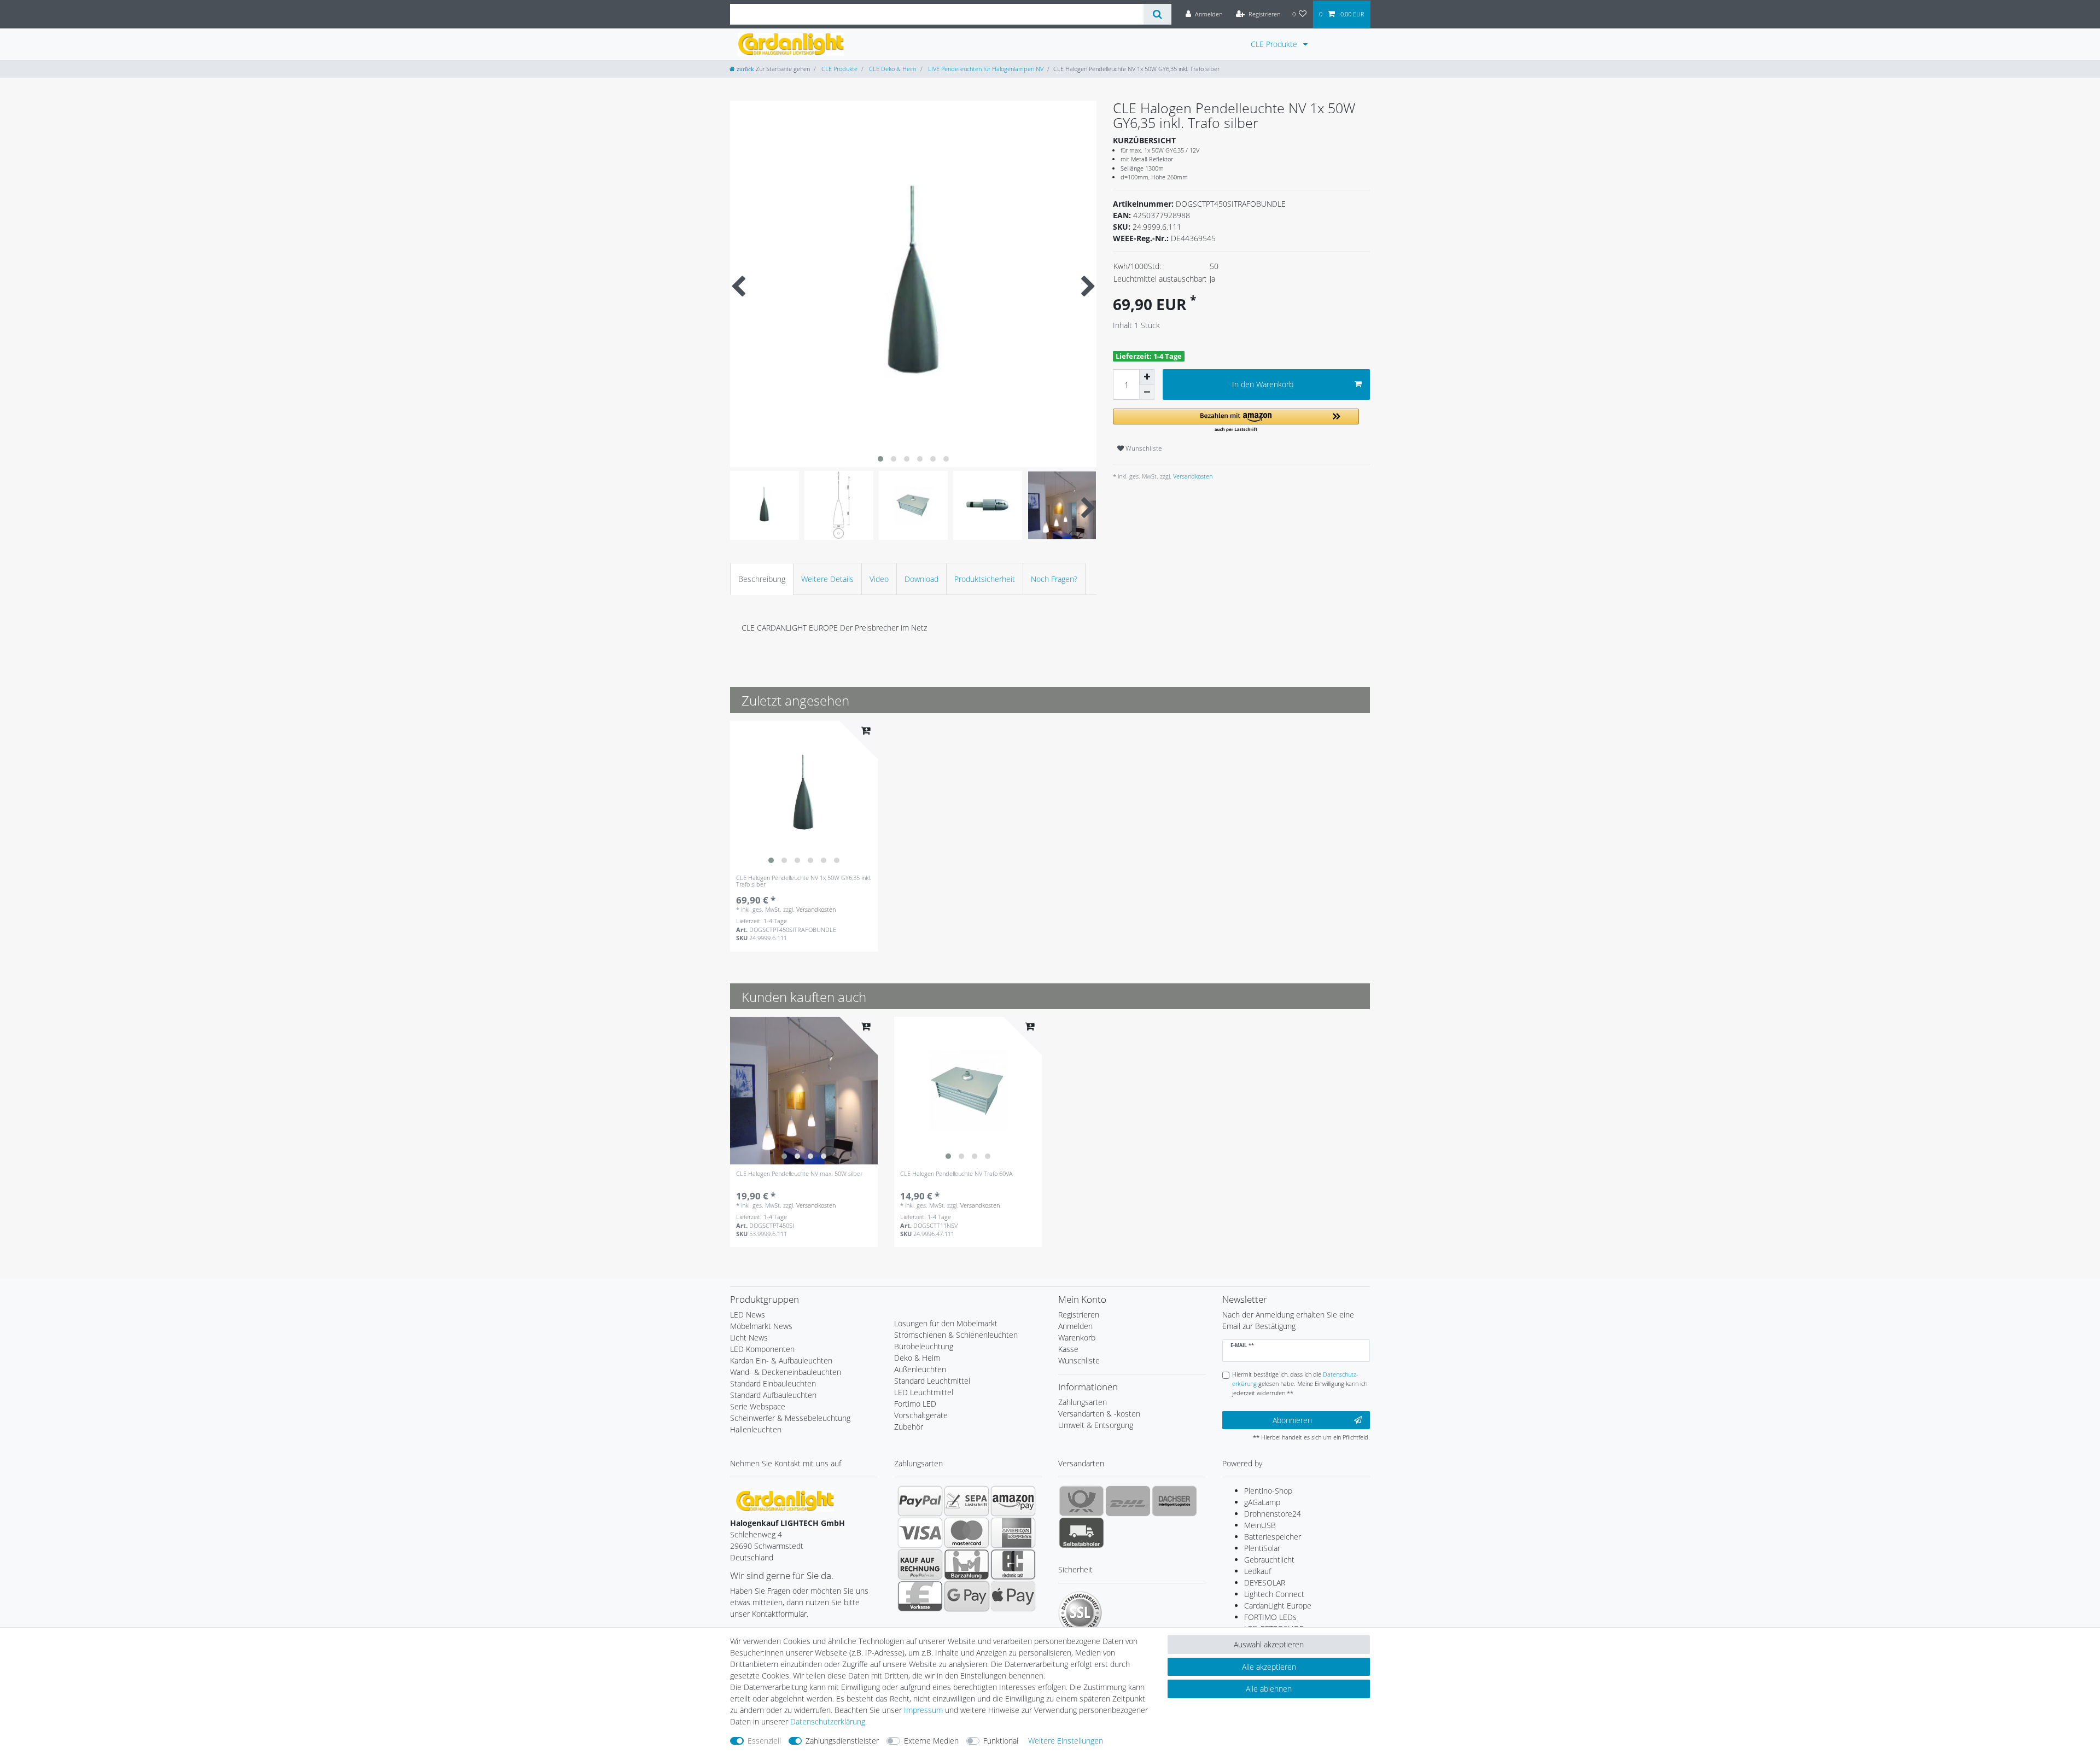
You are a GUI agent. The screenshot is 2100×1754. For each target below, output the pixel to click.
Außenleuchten (920, 1369)
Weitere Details (827, 579)
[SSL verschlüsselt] (1080, 1613)
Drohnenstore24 (1273, 1514)
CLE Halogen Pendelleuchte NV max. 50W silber (799, 1174)
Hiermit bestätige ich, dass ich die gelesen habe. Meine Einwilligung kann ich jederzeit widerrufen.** (1300, 1383)
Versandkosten (1192, 476)
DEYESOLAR (1265, 1583)
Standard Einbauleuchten (773, 1383)
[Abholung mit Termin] (1081, 1532)
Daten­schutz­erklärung (828, 1721)
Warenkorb (1077, 1338)
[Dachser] (1174, 1501)
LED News (748, 1315)
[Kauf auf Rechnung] (920, 1564)
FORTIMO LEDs (1270, 1617)
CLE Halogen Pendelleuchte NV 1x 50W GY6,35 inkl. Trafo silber (804, 881)
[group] (804, 795)
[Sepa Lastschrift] (967, 1501)
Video (879, 579)
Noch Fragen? (1054, 579)
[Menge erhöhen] (1147, 377)
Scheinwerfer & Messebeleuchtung (790, 1418)
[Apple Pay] (1013, 1596)
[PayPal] (920, 1501)
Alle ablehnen (1269, 1689)
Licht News (749, 1338)
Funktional (1001, 1741)
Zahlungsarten (1083, 1402)
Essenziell (764, 1741)
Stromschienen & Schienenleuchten (956, 1335)
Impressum (923, 1710)
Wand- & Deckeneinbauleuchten (786, 1372)
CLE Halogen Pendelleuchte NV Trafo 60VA (956, 1174)
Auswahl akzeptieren (1269, 1644)
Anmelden (1075, 1326)
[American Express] (1013, 1532)
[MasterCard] (967, 1532)
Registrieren (1079, 1315)
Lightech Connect (1274, 1594)
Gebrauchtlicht (1269, 1560)
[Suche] (1157, 14)
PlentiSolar (1262, 1548)
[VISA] (920, 1532)
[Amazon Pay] (1013, 1501)
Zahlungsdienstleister (842, 1741)
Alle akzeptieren (1269, 1667)
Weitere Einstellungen (1066, 1741)
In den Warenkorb (1263, 384)
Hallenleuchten (756, 1429)
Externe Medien (931, 1741)
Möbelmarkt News (761, 1326)
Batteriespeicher (1273, 1537)
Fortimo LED (915, 1404)
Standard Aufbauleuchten (773, 1395)
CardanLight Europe (1278, 1606)
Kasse (1068, 1349)
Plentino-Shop (1268, 1491)
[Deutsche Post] (1081, 1501)
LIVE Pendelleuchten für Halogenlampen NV (985, 69)
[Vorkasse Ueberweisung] (920, 1596)
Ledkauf (1258, 1571)
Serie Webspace (758, 1406)
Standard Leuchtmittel (932, 1381)
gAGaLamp (1262, 1502)
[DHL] (1128, 1501)
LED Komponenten (762, 1349)
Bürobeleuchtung (924, 1346)
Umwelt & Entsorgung (1096, 1425)
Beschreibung (762, 579)
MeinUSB (1260, 1525)
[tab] (762, 579)
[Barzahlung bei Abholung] (967, 1564)
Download (921, 579)
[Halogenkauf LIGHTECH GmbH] (785, 1500)
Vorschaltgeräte (921, 1415)
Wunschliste (1143, 448)
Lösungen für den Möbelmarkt (946, 1323)
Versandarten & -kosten (1099, 1414)
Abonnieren (1292, 1420)
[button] (1236, 421)
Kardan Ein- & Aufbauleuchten (781, 1360)
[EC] (1013, 1564)
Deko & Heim (917, 1358)
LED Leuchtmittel (924, 1392)
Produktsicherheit (985, 579)
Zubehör (909, 1427)
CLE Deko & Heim (892, 69)
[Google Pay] (967, 1596)
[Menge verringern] (1147, 392)
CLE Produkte (1275, 44)
